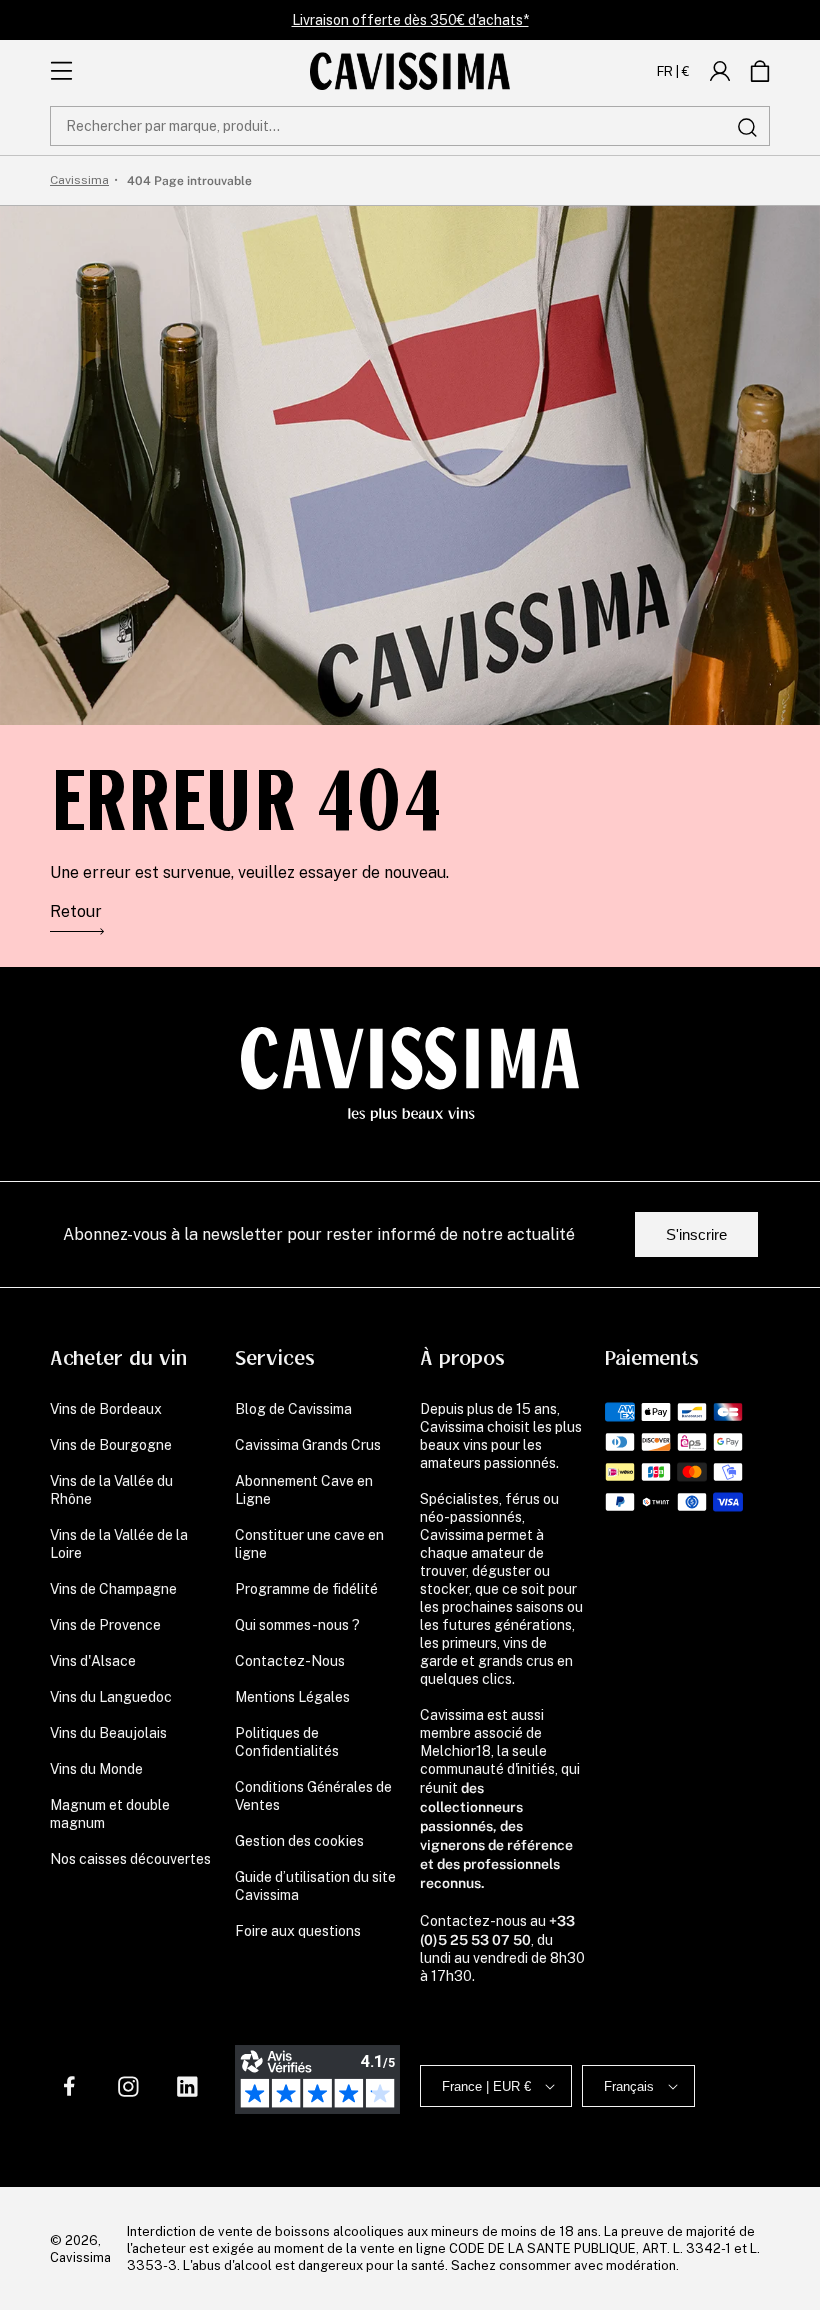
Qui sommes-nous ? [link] (297, 1625)
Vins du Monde (96, 1769)
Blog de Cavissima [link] (293, 1409)
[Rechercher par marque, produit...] (747, 127)
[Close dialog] (594, 1875)
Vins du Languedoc (111, 1697)
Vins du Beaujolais (108, 1733)
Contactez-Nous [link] (290, 1661)
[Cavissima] (410, 71)
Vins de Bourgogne (111, 1445)
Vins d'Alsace (93, 1661)
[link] (720, 71)
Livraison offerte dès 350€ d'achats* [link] (410, 20)
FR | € (673, 71)
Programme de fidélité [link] (306, 1589)
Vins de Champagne (113, 1589)
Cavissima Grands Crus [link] (308, 1445)
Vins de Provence (105, 1625)
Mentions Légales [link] (292, 1697)
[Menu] (61, 71)
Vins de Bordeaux (106, 1409)
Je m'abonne (420, 2183)
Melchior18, (457, 1751)
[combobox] (410, 126)
